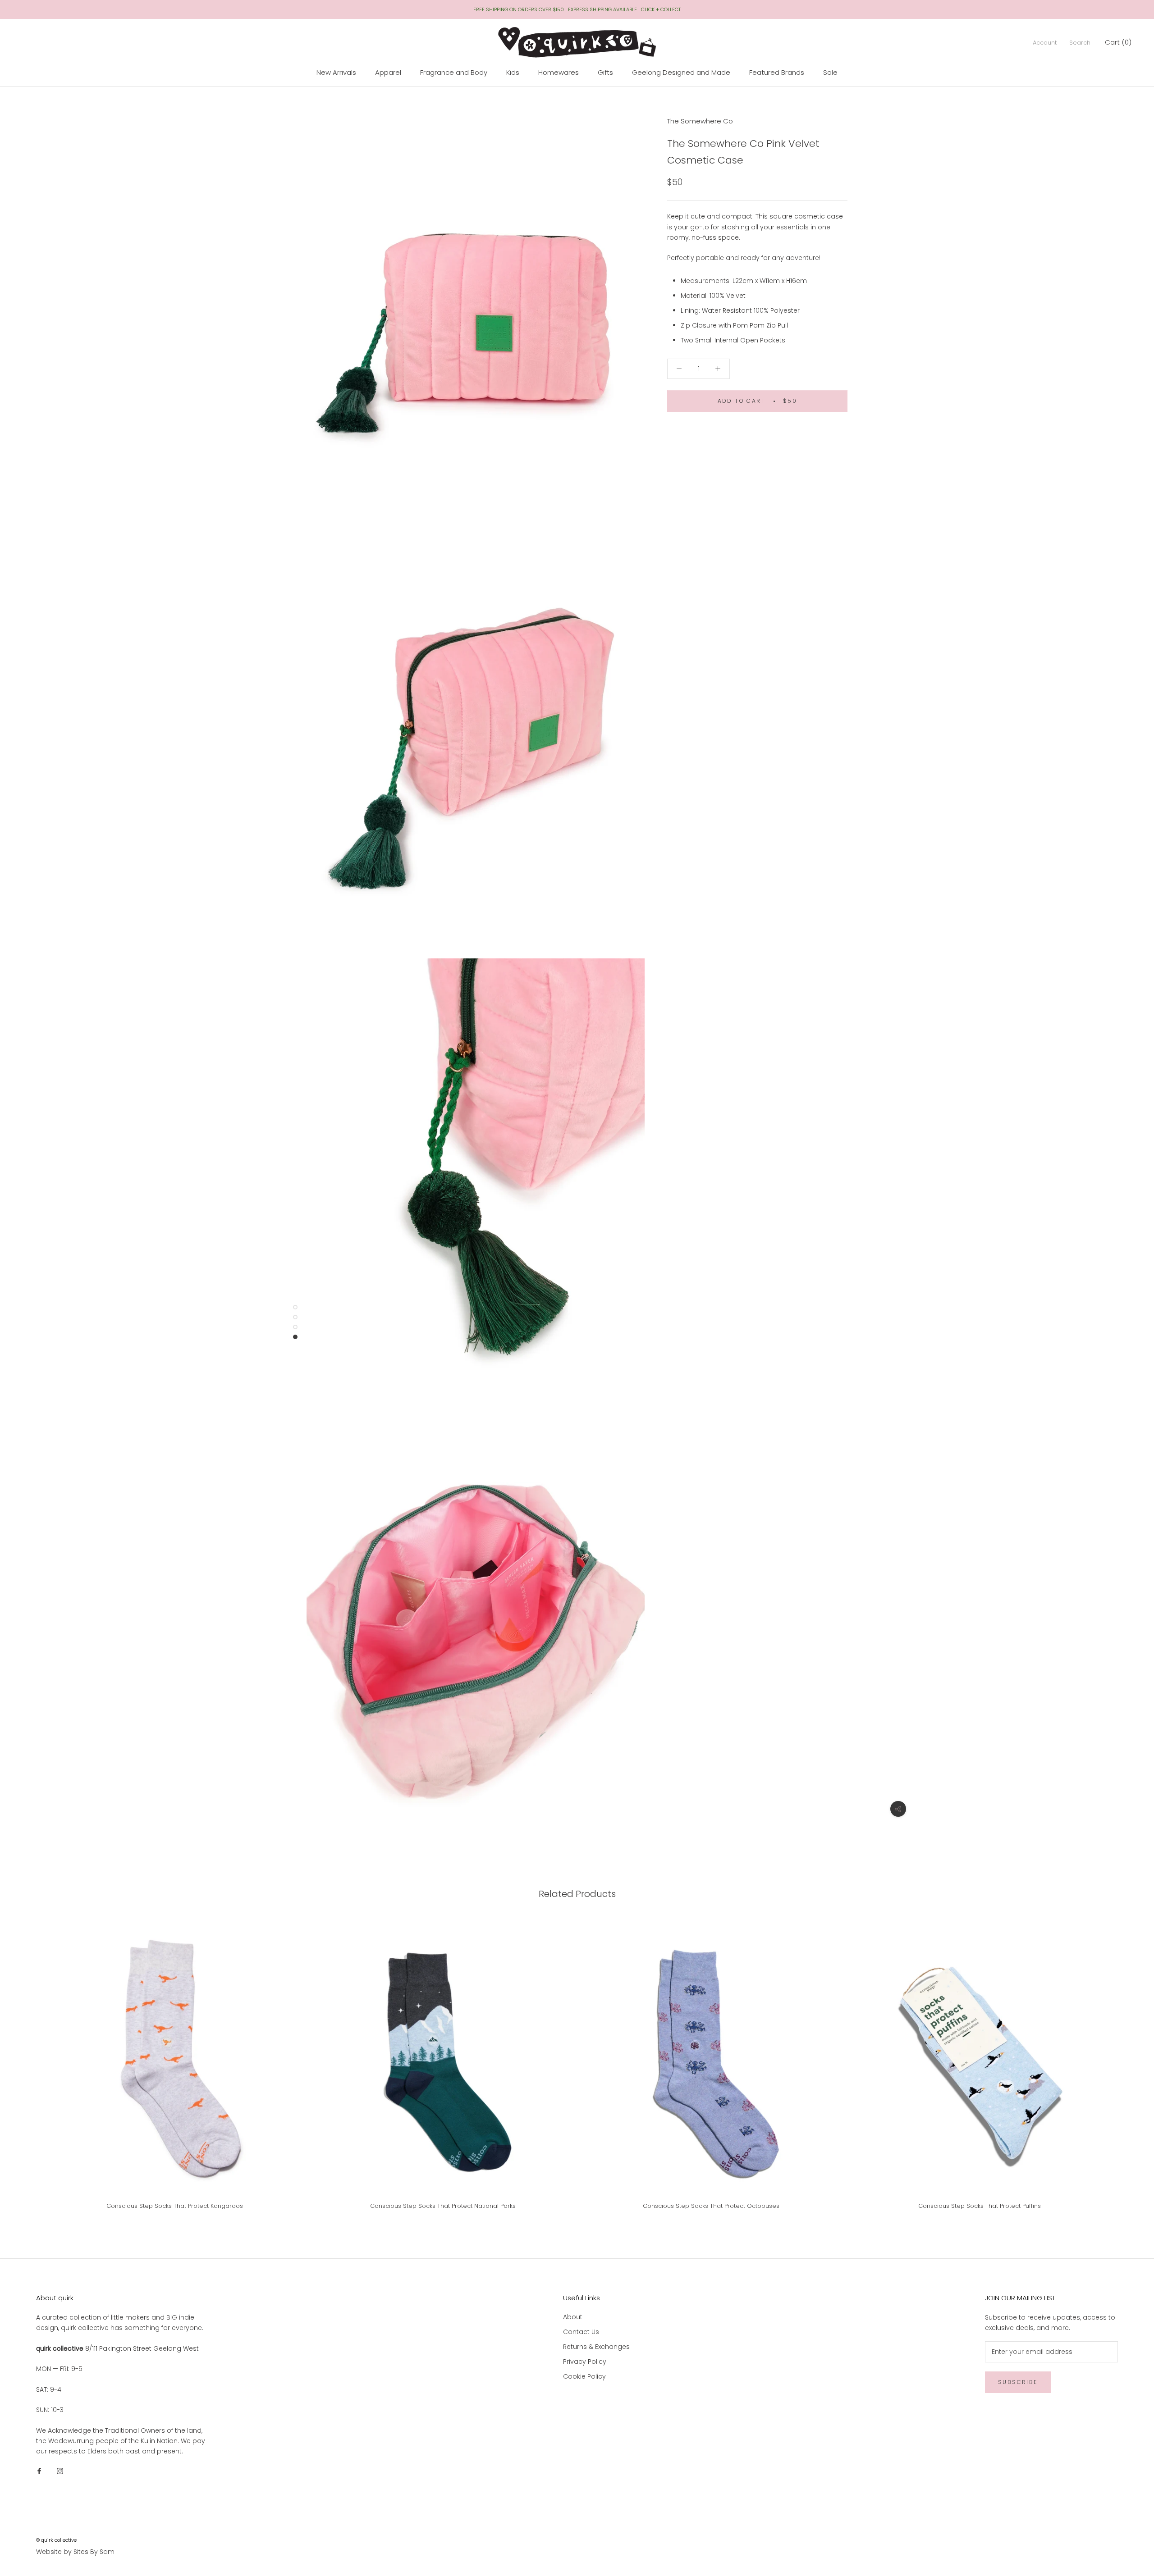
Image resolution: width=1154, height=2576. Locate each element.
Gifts (605, 72)
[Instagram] (60, 2471)
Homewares (559, 72)
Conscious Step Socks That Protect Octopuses (711, 2206)
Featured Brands (777, 72)
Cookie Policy (584, 2376)
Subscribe (1018, 2382)
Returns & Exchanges (596, 2347)
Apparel (388, 72)
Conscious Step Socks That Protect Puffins (980, 2206)
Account (1045, 43)
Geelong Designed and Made (681, 72)
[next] (1126, 2068)
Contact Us (581, 2332)
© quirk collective (56, 2540)
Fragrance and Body (454, 72)
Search (1080, 43)
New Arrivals (336, 72)
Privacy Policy (585, 2362)
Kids (513, 72)
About (573, 2317)
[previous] (28, 2068)
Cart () (1118, 42)
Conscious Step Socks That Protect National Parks (443, 2206)
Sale (830, 72)
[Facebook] (39, 2471)
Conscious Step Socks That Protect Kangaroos (175, 2206)
